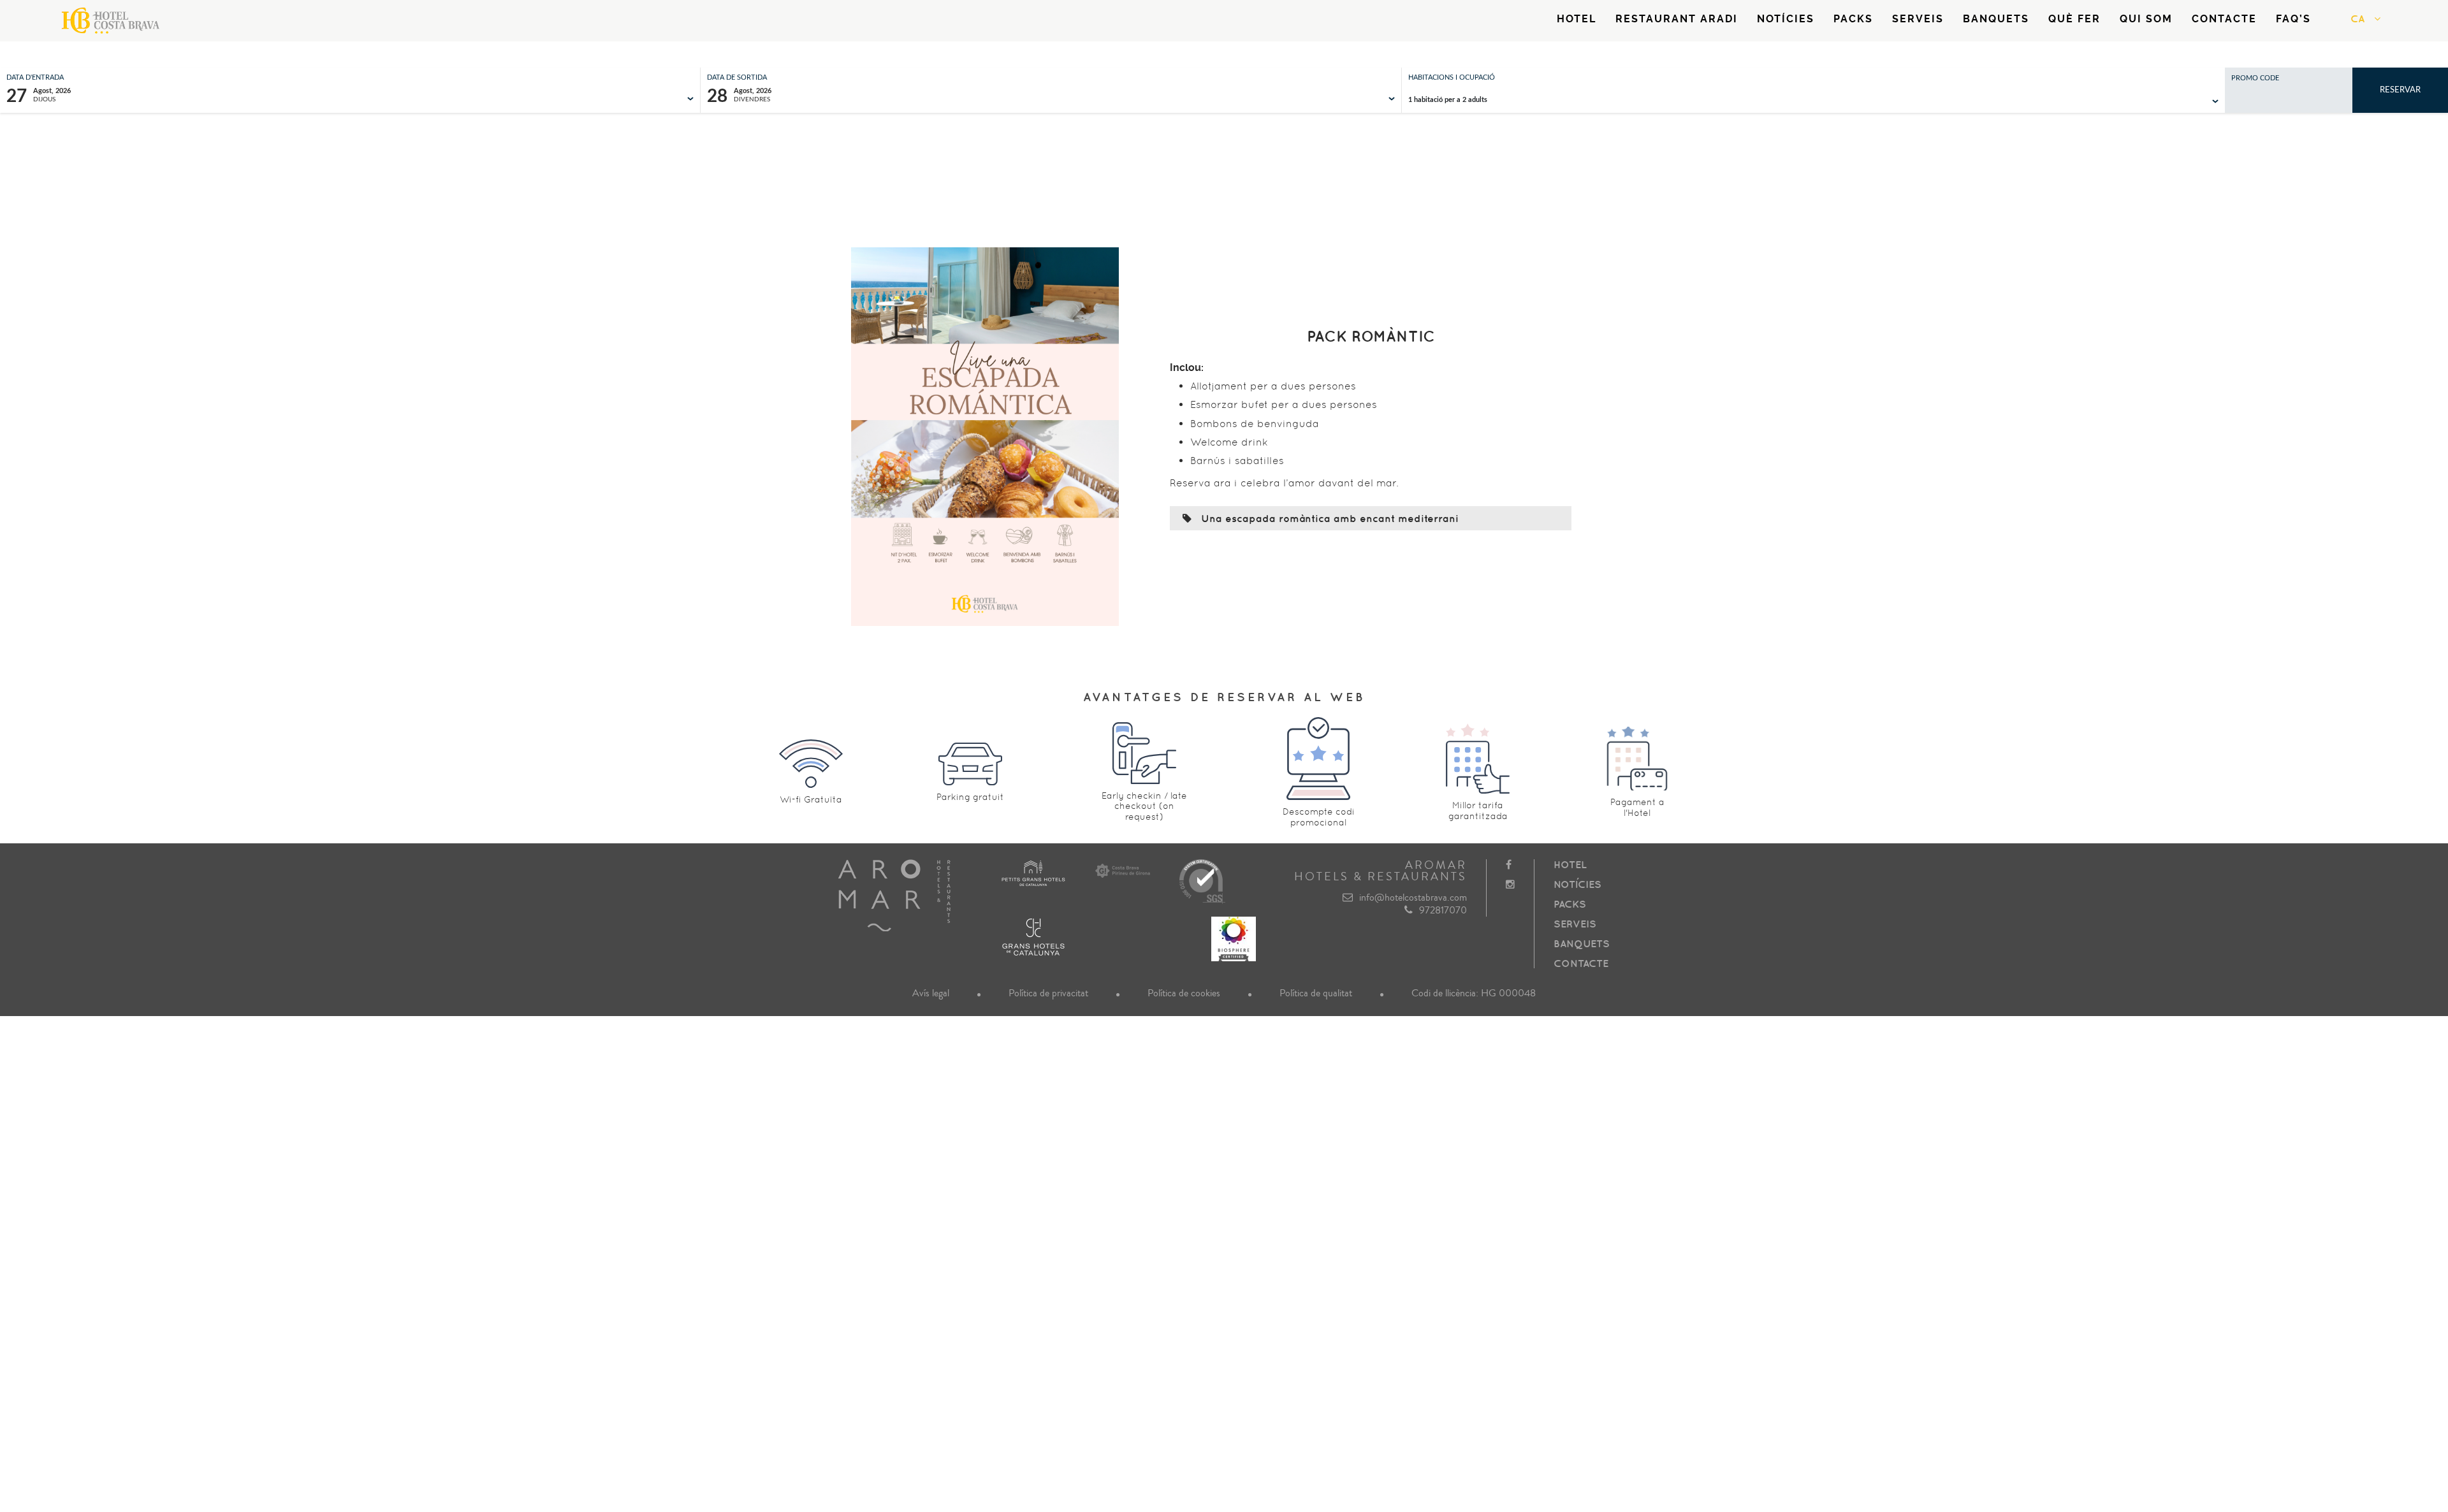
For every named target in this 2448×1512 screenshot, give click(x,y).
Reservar (2400, 90)
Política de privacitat (1048, 993)
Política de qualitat (1316, 993)
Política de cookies (1184, 993)
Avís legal (931, 993)
